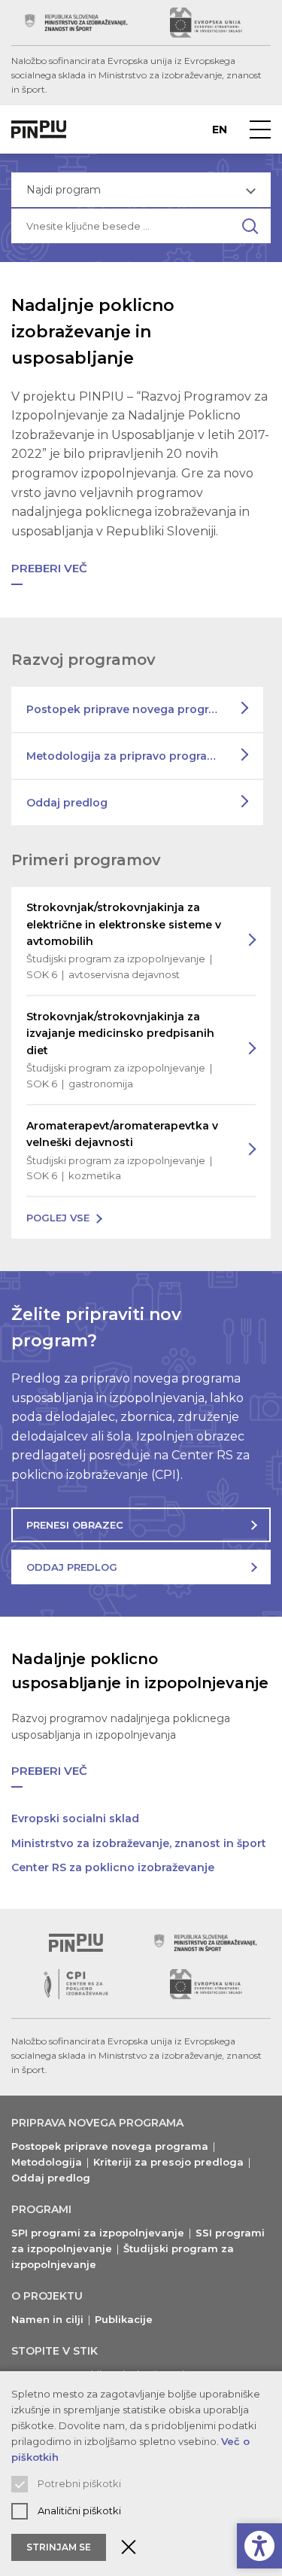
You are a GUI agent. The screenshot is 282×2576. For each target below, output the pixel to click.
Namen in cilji (47, 2319)
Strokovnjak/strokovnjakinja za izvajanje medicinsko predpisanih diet (120, 1050)
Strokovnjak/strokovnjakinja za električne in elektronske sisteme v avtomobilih (124, 940)
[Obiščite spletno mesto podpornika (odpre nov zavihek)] (76, 23)
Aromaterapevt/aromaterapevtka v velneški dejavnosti (122, 1151)
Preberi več (49, 568)
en (220, 130)
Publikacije (124, 2319)
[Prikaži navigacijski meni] (260, 130)
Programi (41, 2209)
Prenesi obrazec (75, 1525)
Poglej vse (58, 1218)
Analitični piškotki (79, 2510)
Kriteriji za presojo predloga (168, 2162)
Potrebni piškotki (79, 2483)
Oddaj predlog (67, 803)
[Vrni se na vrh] (76, 1943)
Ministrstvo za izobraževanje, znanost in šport (139, 1843)
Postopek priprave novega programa (129, 709)
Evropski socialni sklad (75, 1818)
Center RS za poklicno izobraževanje (113, 1867)
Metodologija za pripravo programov (129, 756)
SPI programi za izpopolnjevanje (98, 2233)
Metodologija (47, 2162)
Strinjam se (59, 2547)
